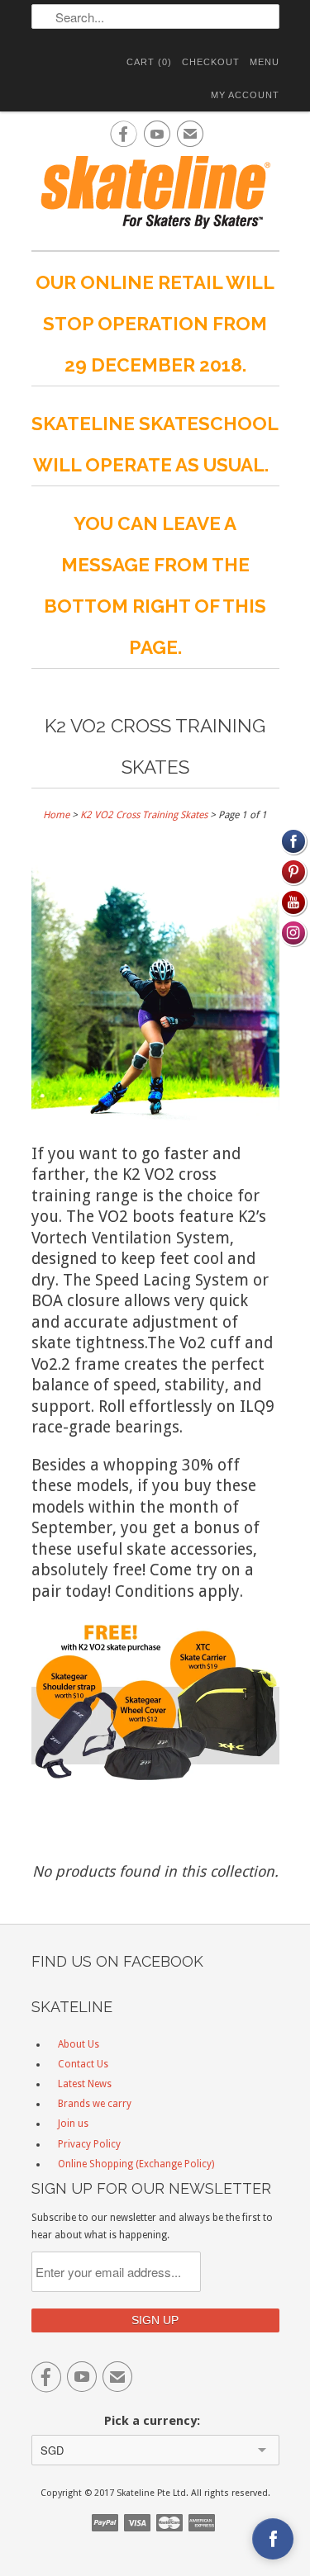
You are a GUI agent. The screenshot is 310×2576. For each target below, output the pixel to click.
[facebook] (273, 2539)
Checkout (211, 62)
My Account (245, 95)
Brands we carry (95, 2104)
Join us (73, 2124)
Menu (265, 62)
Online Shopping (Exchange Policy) (136, 2164)
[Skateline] (155, 194)
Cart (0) (149, 62)
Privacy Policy (89, 2144)
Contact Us (83, 2064)
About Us (79, 2044)
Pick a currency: (155, 2421)
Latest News (85, 2084)
